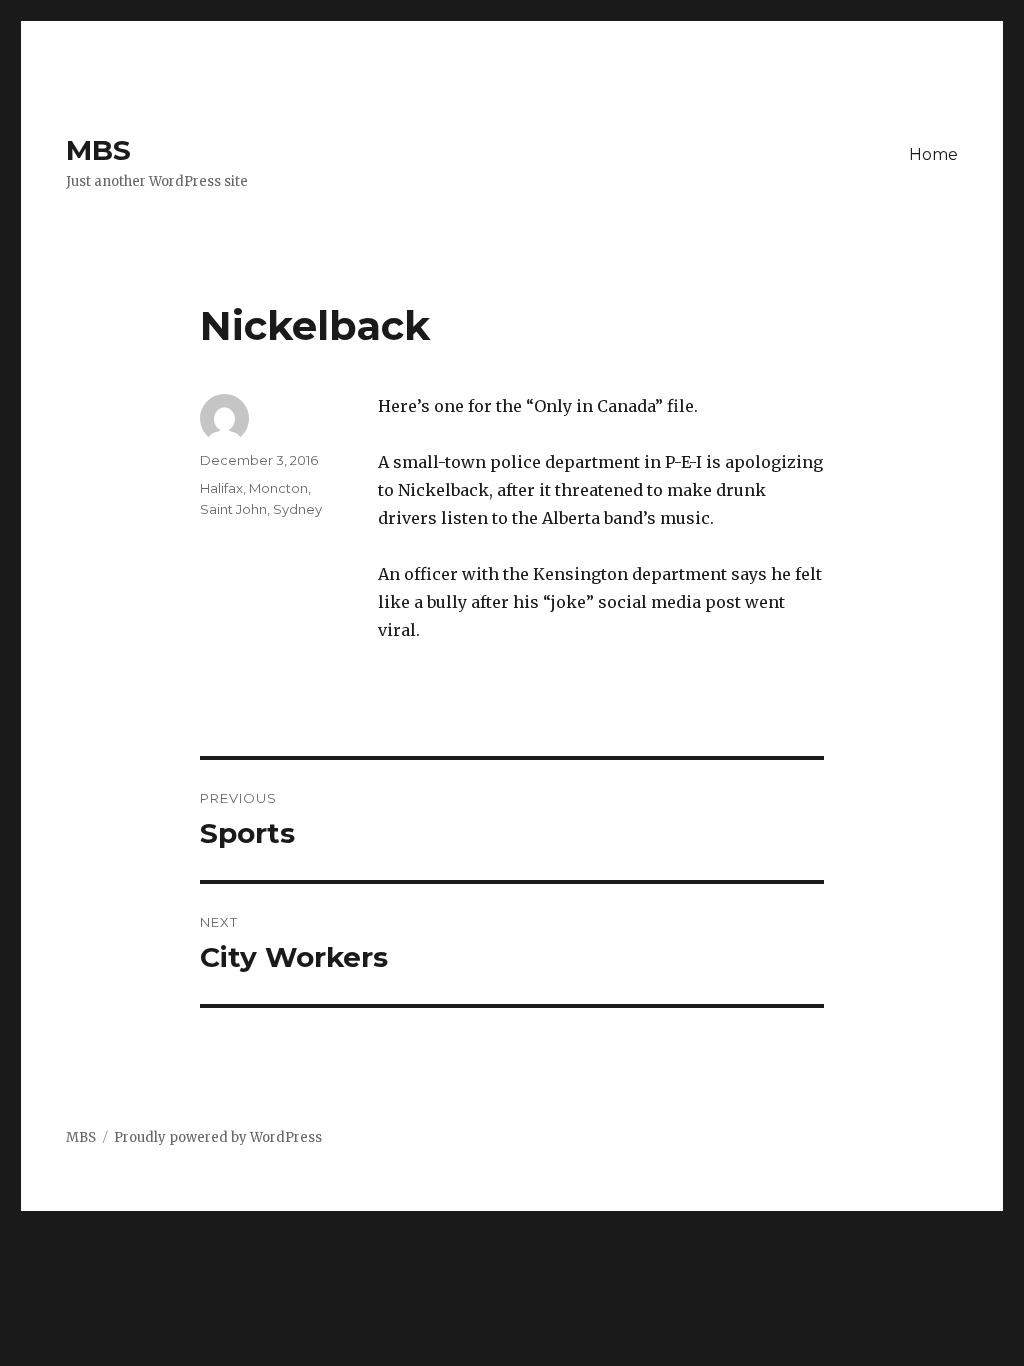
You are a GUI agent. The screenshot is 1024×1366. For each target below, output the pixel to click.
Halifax (221, 488)
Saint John (233, 509)
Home (933, 154)
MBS (98, 150)
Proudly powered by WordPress (218, 1137)
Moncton (278, 488)
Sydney (297, 509)
